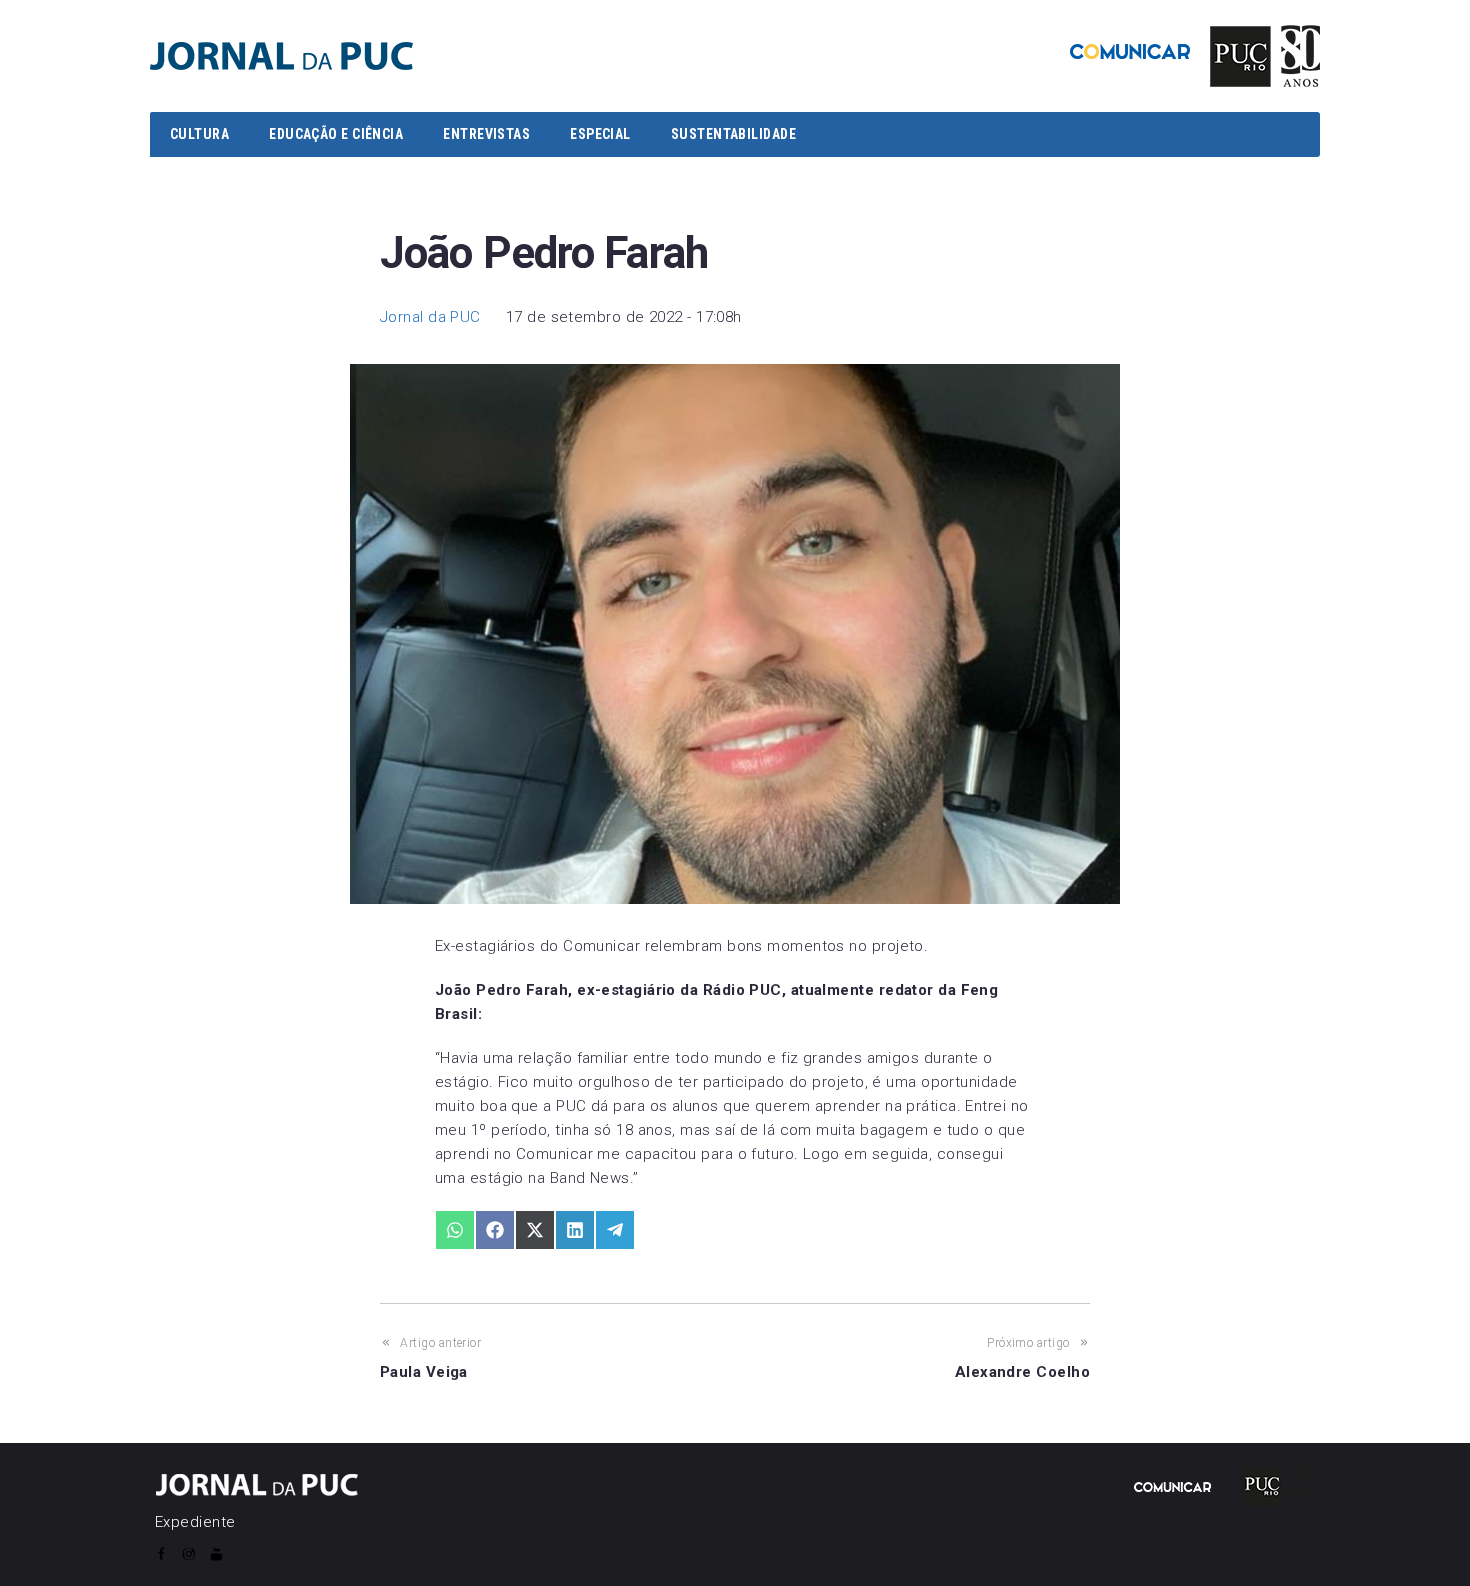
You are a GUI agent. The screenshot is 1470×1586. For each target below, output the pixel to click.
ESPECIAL (600, 134)
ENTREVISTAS (486, 134)
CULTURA (199, 134)
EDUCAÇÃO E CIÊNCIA (336, 134)
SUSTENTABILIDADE (733, 134)
